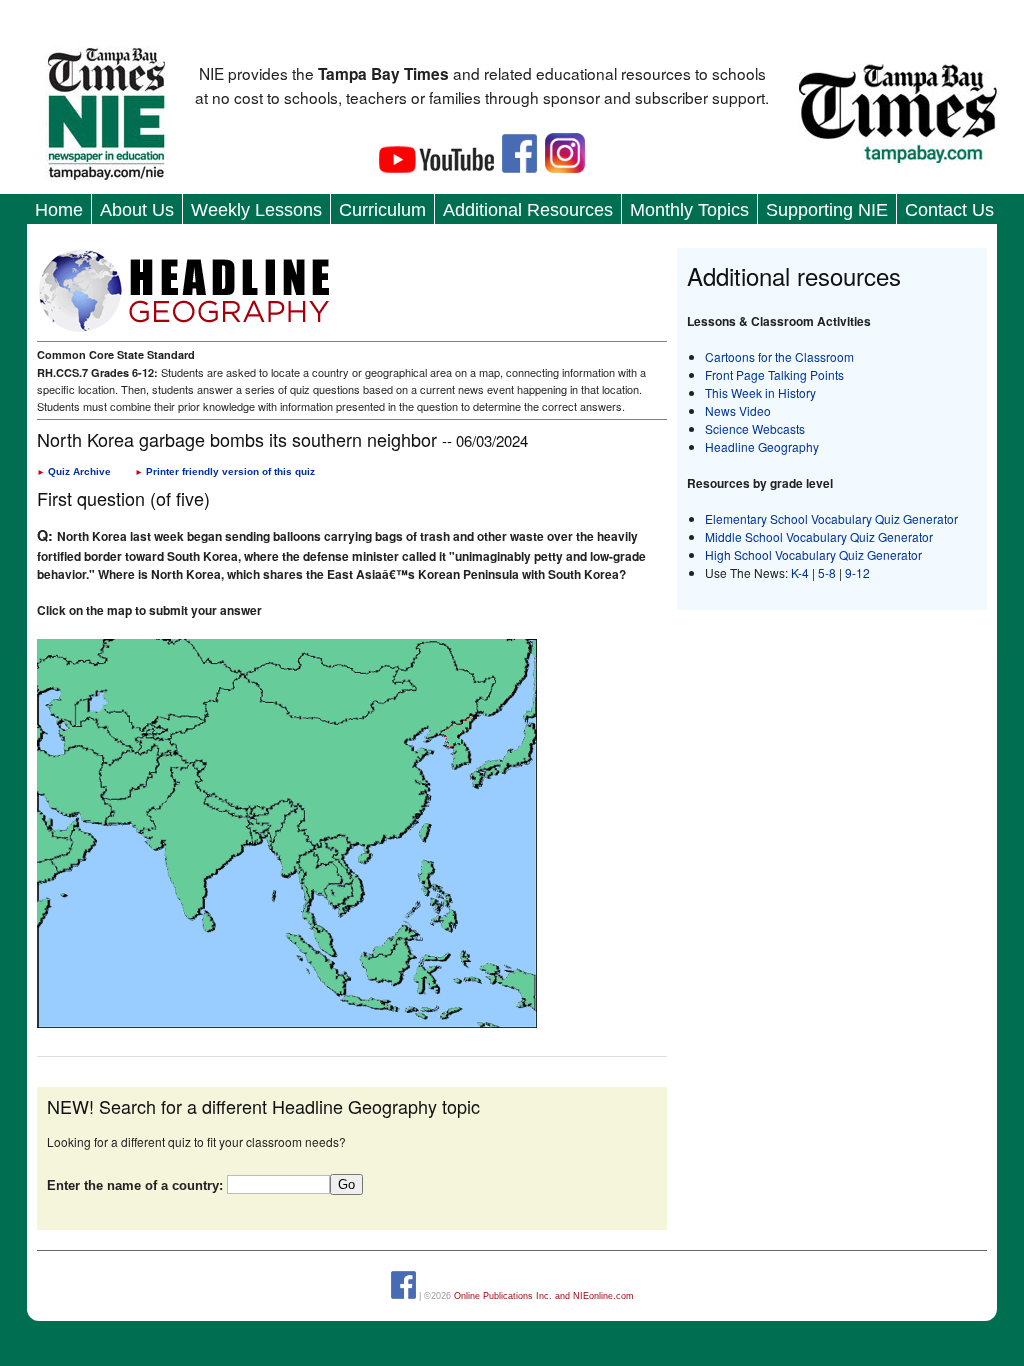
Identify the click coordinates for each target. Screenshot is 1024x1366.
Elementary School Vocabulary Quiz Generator (831, 518)
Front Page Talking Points (774, 374)
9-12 (857, 572)
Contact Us (949, 210)
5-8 (828, 572)
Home (59, 210)
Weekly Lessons (256, 210)
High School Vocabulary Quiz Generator (813, 554)
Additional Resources (528, 210)
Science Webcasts (755, 428)
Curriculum (382, 210)
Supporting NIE (827, 210)
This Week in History (760, 392)
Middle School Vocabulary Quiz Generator (819, 536)
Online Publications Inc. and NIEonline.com (544, 1296)
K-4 (800, 572)
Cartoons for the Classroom (779, 356)
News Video (738, 410)
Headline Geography (762, 446)
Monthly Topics (689, 210)
